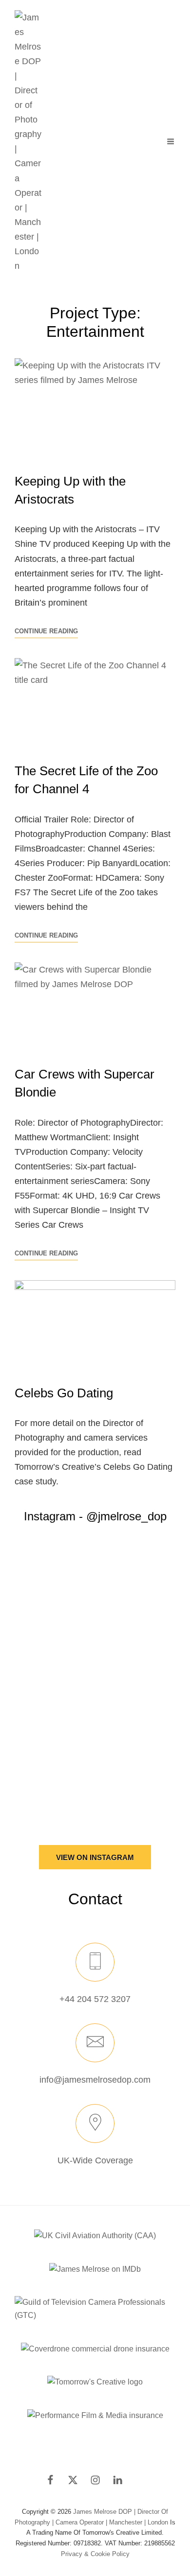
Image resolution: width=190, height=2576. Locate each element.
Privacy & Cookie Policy (95, 2554)
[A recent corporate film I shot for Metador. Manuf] (95, 1769)
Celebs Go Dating (64, 1393)
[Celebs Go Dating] (95, 1325)
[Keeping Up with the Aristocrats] (95, 409)
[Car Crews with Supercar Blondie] (95, 1007)
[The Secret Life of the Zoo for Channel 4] (95, 703)
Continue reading (46, 632)
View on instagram (95, 1857)
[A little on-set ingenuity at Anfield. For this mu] (95, 1628)
